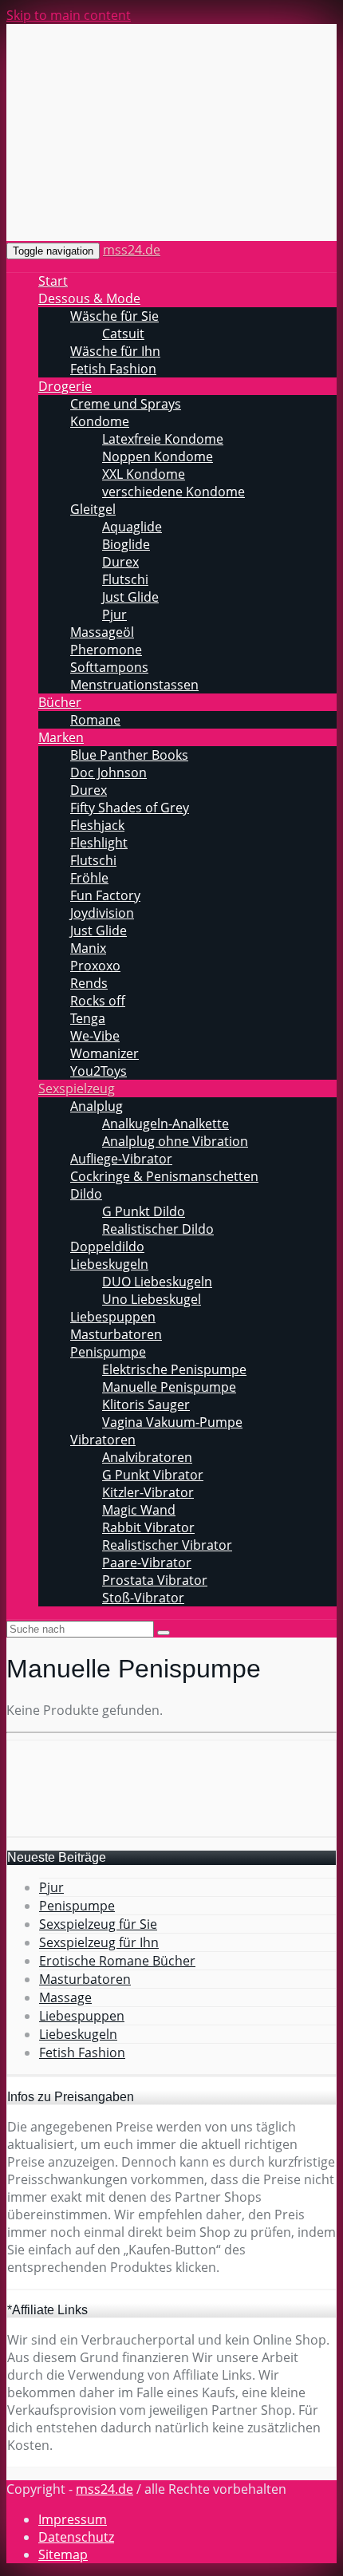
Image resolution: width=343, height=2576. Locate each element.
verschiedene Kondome (173, 492)
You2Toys (99, 1071)
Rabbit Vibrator (148, 1527)
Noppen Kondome (158, 456)
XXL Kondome (144, 474)
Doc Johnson (108, 772)
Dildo (86, 1194)
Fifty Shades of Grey (130, 808)
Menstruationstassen (134, 685)
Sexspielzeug (77, 1088)
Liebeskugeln (109, 1264)
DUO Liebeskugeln (157, 1282)
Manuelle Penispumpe (169, 1387)
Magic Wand (139, 1510)
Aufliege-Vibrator (121, 1159)
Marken (61, 737)
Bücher (60, 702)
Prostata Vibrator (155, 1580)
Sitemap (63, 2554)
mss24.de (132, 250)
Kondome (100, 421)
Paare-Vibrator (147, 1563)
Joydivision (102, 913)
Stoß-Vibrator (143, 1598)
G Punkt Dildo (144, 1211)
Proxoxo (95, 966)
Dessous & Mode (89, 298)
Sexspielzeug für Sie (98, 1924)
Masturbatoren (116, 1334)
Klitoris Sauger (146, 1405)
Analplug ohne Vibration (175, 1141)
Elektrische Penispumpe (174, 1369)
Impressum (73, 2519)
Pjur (114, 614)
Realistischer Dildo (158, 1229)
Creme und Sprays (126, 404)
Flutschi (125, 579)
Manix (88, 948)
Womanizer (104, 1053)
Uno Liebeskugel (152, 1299)
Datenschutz (76, 2537)
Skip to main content (69, 15)
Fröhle (89, 878)
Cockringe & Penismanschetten (164, 1176)
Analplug (97, 1106)
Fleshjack (97, 825)
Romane (95, 720)
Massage (65, 1997)
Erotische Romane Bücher (117, 1961)
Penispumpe (108, 1352)
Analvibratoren (147, 1457)
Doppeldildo (107, 1247)
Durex (120, 562)
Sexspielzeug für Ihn (99, 1942)
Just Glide (130, 597)
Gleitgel (93, 509)
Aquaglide (132, 527)
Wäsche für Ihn (115, 351)
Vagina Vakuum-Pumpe (172, 1422)
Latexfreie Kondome (163, 439)
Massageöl (102, 632)
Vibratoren (103, 1440)
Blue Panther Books (129, 755)
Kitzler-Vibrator (148, 1492)
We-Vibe (95, 1036)
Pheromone (106, 650)
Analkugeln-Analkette (166, 1124)
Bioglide (126, 544)
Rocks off (98, 1001)
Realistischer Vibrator (167, 1545)
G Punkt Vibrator (153, 1475)
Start (53, 281)
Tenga (88, 1018)
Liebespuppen (113, 1317)
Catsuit (123, 334)
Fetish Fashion (113, 369)
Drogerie (65, 386)
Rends (89, 983)
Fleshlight (99, 843)
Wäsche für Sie (114, 316)
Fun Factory (105, 895)
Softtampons (109, 667)
